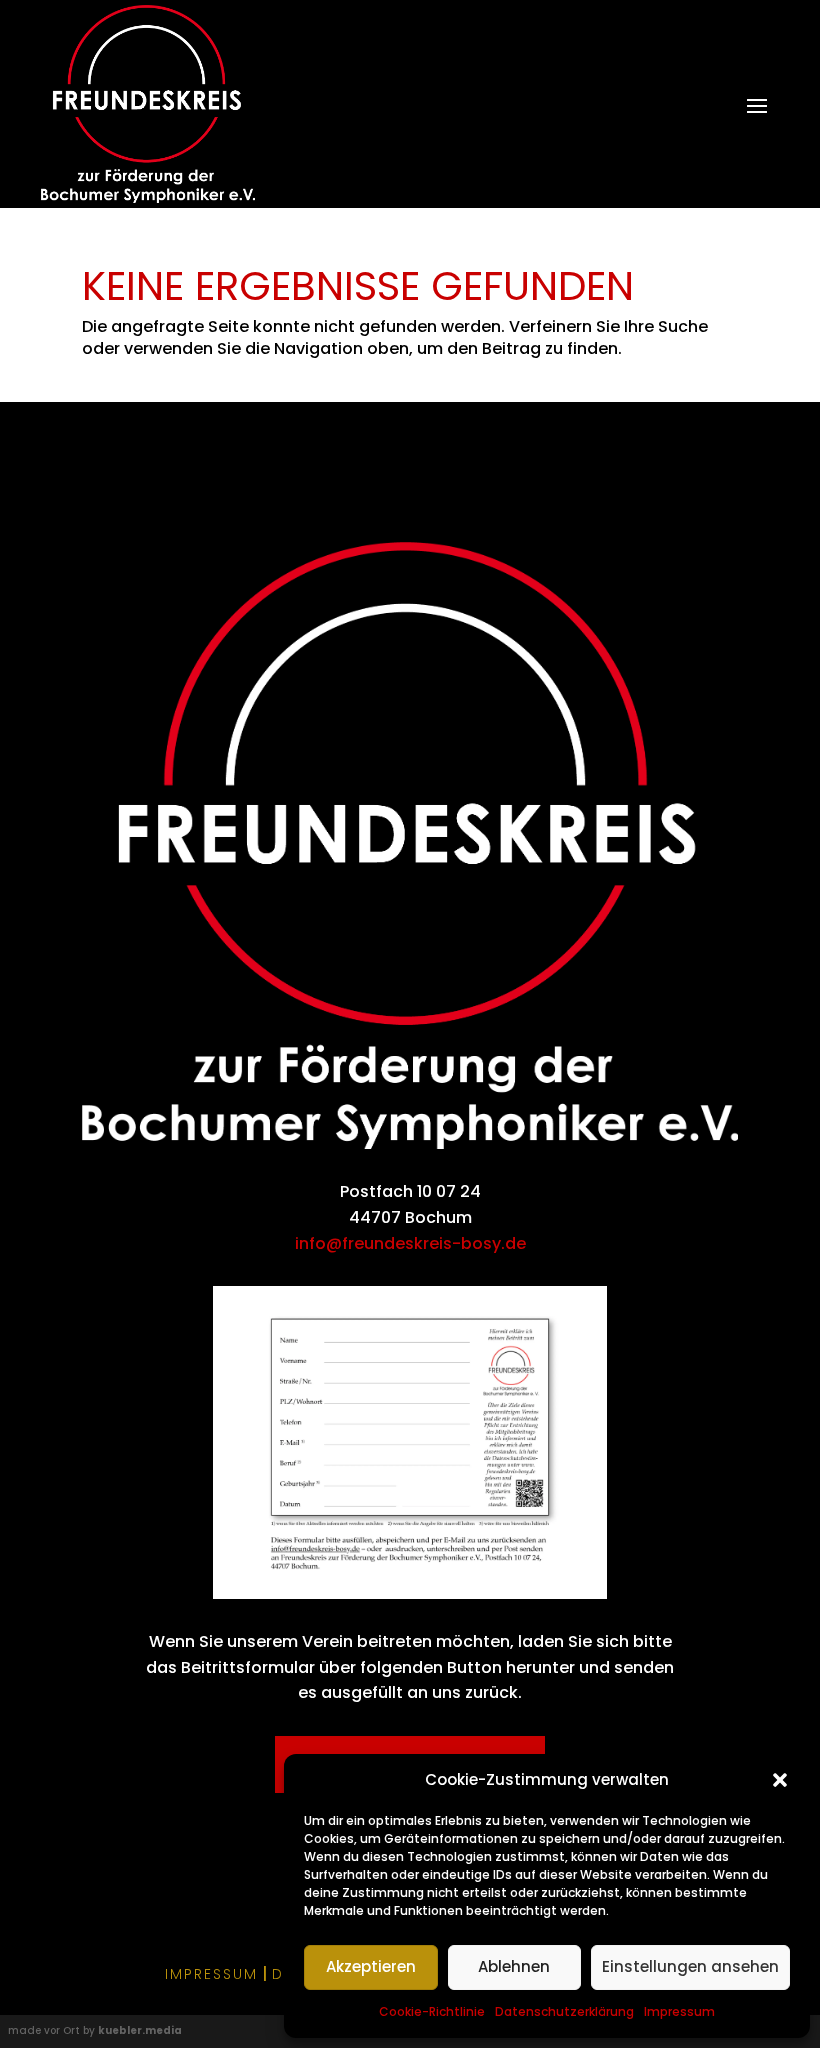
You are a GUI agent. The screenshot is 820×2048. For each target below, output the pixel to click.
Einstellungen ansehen (690, 1966)
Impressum (679, 2011)
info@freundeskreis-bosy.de (410, 1243)
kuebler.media (140, 2030)
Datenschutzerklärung (564, 2011)
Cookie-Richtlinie (432, 2011)
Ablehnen (514, 1966)
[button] (780, 1780)
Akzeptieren (371, 1966)
